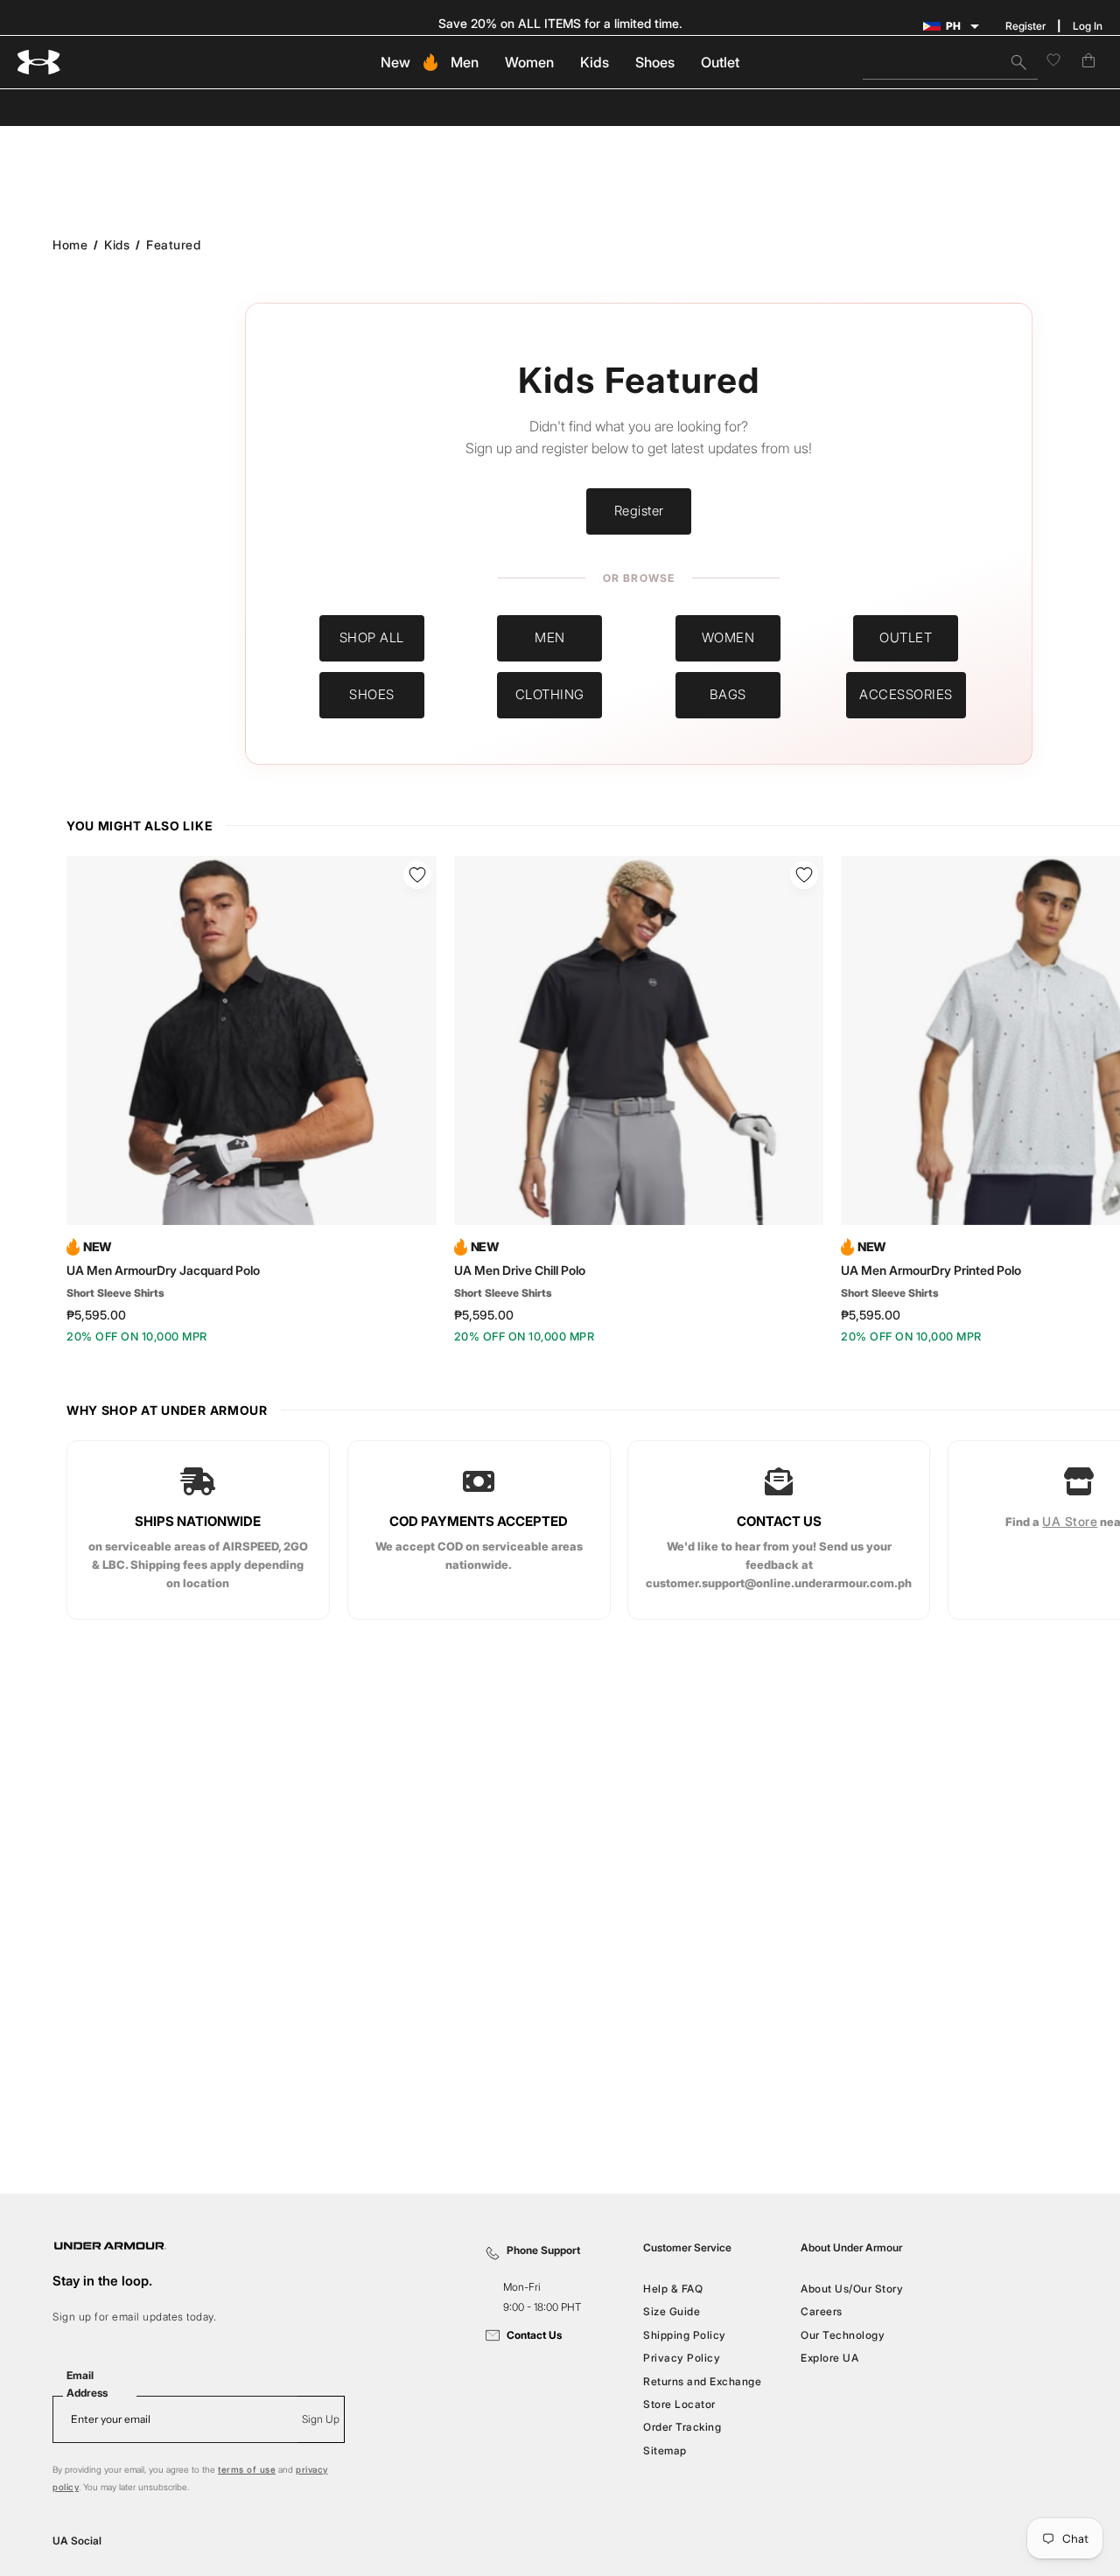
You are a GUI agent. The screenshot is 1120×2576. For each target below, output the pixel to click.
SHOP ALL (372, 637)
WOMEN (728, 637)
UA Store (1071, 1521)
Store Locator (679, 2404)
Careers (822, 2311)
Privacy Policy (682, 2358)
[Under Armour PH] (39, 63)
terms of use (247, 2469)
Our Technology (843, 2335)
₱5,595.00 (96, 1315)
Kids (117, 245)
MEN (550, 637)
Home (70, 245)
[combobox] (950, 62)
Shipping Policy (685, 2335)
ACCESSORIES (906, 694)
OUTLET (906, 637)
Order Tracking (682, 2427)
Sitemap (665, 2450)
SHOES (372, 694)
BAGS (728, 694)
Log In (1088, 26)
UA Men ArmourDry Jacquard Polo (163, 1270)
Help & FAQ (673, 2289)
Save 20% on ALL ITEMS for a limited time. (560, 23)
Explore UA (829, 2358)
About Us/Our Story (852, 2289)
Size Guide (672, 2311)
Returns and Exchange (702, 2380)
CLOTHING (550, 694)
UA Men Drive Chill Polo (520, 1270)
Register (1025, 26)
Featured (173, 245)
